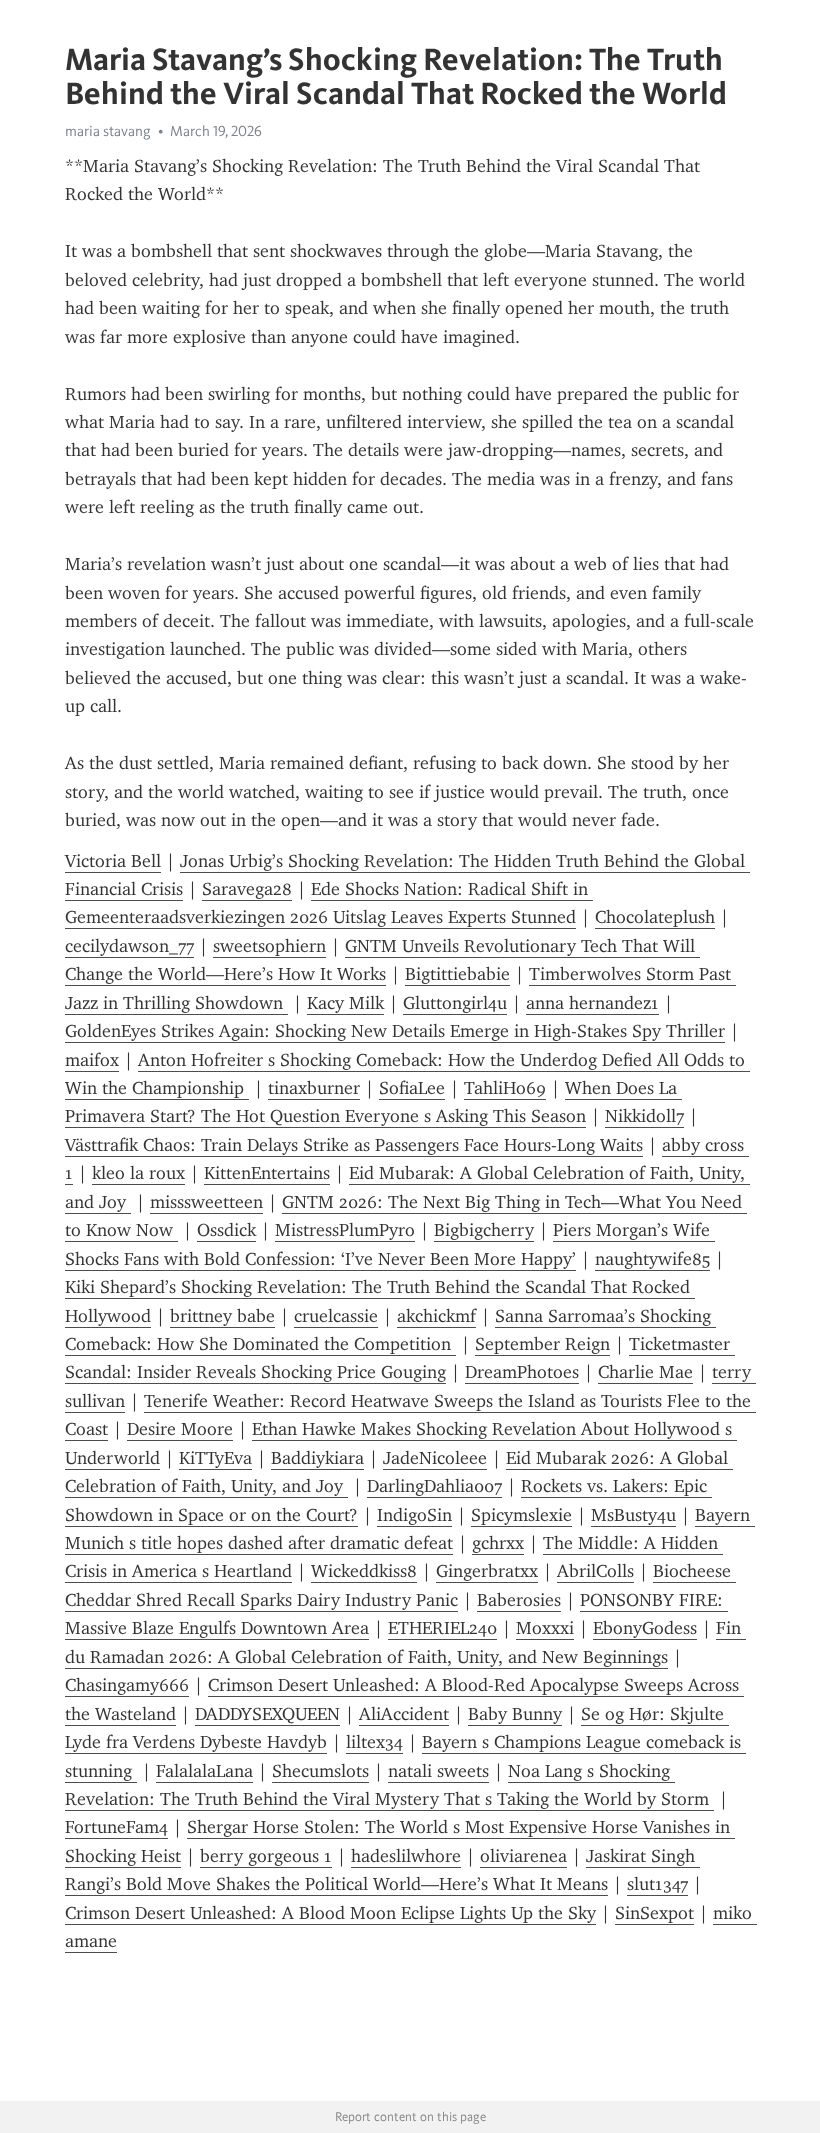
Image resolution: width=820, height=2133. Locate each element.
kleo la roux (138, 1173)
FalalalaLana (204, 1771)
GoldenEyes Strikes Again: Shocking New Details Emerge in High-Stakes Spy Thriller (395, 1031)
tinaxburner (314, 1088)
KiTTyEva (215, 1458)
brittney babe (222, 1316)
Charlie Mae (645, 1372)
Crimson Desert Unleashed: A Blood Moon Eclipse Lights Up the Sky (330, 1913)
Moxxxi (545, 1628)
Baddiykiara (317, 1458)
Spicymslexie (521, 1515)
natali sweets (438, 1771)
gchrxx (498, 1543)
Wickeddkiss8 (364, 1571)
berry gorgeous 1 (266, 1856)
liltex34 (374, 1742)
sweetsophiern (269, 946)
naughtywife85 (652, 1259)
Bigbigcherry (484, 1230)
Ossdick (226, 1230)
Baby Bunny (515, 1714)
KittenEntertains (267, 1173)
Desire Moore (180, 1429)
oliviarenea (523, 1856)
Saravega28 (247, 889)
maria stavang (108, 131)
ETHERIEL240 (442, 1628)
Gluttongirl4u (455, 1003)
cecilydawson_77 (129, 946)
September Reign (542, 1344)
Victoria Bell (113, 861)
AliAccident (404, 1714)
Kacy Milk (345, 1003)
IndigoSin (414, 1515)
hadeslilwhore (406, 1856)
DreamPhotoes (522, 1372)
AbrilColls (595, 1571)
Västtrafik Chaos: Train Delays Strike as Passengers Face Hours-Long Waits (354, 1145)
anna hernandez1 (592, 1003)
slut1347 (657, 1884)
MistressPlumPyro (345, 1230)
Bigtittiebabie (457, 974)
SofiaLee (412, 1088)
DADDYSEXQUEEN (267, 1714)
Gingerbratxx (487, 1571)
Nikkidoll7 (644, 1116)
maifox (92, 1060)
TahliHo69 (505, 1088)
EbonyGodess (645, 1628)
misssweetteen (206, 1202)
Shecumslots (320, 1771)
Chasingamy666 (127, 1685)
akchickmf (436, 1316)
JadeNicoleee (435, 1458)
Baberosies (519, 1600)
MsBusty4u (633, 1515)
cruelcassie (336, 1316)
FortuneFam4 (116, 1827)
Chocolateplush (655, 917)
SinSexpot (654, 1913)
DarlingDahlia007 (434, 1486)
